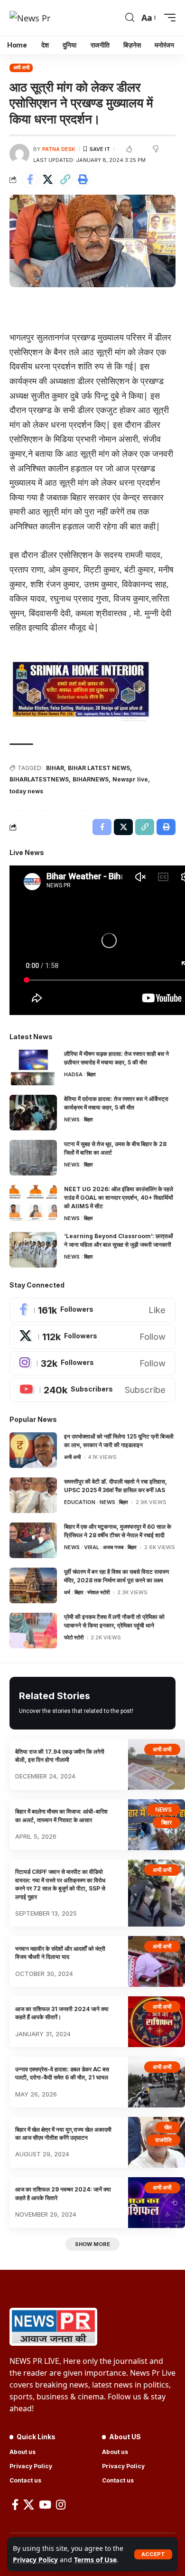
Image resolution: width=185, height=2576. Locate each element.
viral (92, 1547)
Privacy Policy (35, 2560)
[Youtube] (92, 1390)
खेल (168, 2127)
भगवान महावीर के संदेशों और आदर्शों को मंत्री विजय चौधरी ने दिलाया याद (60, 1953)
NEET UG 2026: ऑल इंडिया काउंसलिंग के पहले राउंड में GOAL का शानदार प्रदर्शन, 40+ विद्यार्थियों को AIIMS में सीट (119, 1198)
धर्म (67, 1592)
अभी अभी (21, 67)
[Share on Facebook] (30, 179)
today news (26, 791)
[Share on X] (47, 179)
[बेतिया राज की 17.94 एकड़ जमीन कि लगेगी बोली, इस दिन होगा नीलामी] (157, 1764)
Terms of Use (95, 2560)
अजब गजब (113, 1547)
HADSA (73, 1074)
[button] (153, 2554)
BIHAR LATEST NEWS (99, 768)
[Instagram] (92, 1363)
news (72, 1119)
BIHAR (55, 768)
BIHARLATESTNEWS (39, 779)
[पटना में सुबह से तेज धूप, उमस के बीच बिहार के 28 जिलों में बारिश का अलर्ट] (33, 1158)
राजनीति (163, 2140)
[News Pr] (30, 18)
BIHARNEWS (91, 779)
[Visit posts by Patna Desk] (19, 154)
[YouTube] (45, 2505)
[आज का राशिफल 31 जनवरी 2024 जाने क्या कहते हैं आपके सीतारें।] (157, 2022)
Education (80, 1502)
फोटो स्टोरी (74, 1637)
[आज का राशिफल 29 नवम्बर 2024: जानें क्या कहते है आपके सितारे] (157, 2203)
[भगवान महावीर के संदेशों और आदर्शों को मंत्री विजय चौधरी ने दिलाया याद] (157, 1961)
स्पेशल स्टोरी (98, 1592)
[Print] (83, 179)
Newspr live (130, 779)
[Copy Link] (65, 179)
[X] (92, 1337)
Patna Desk (59, 149)
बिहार (91, 1074)
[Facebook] (92, 1310)
